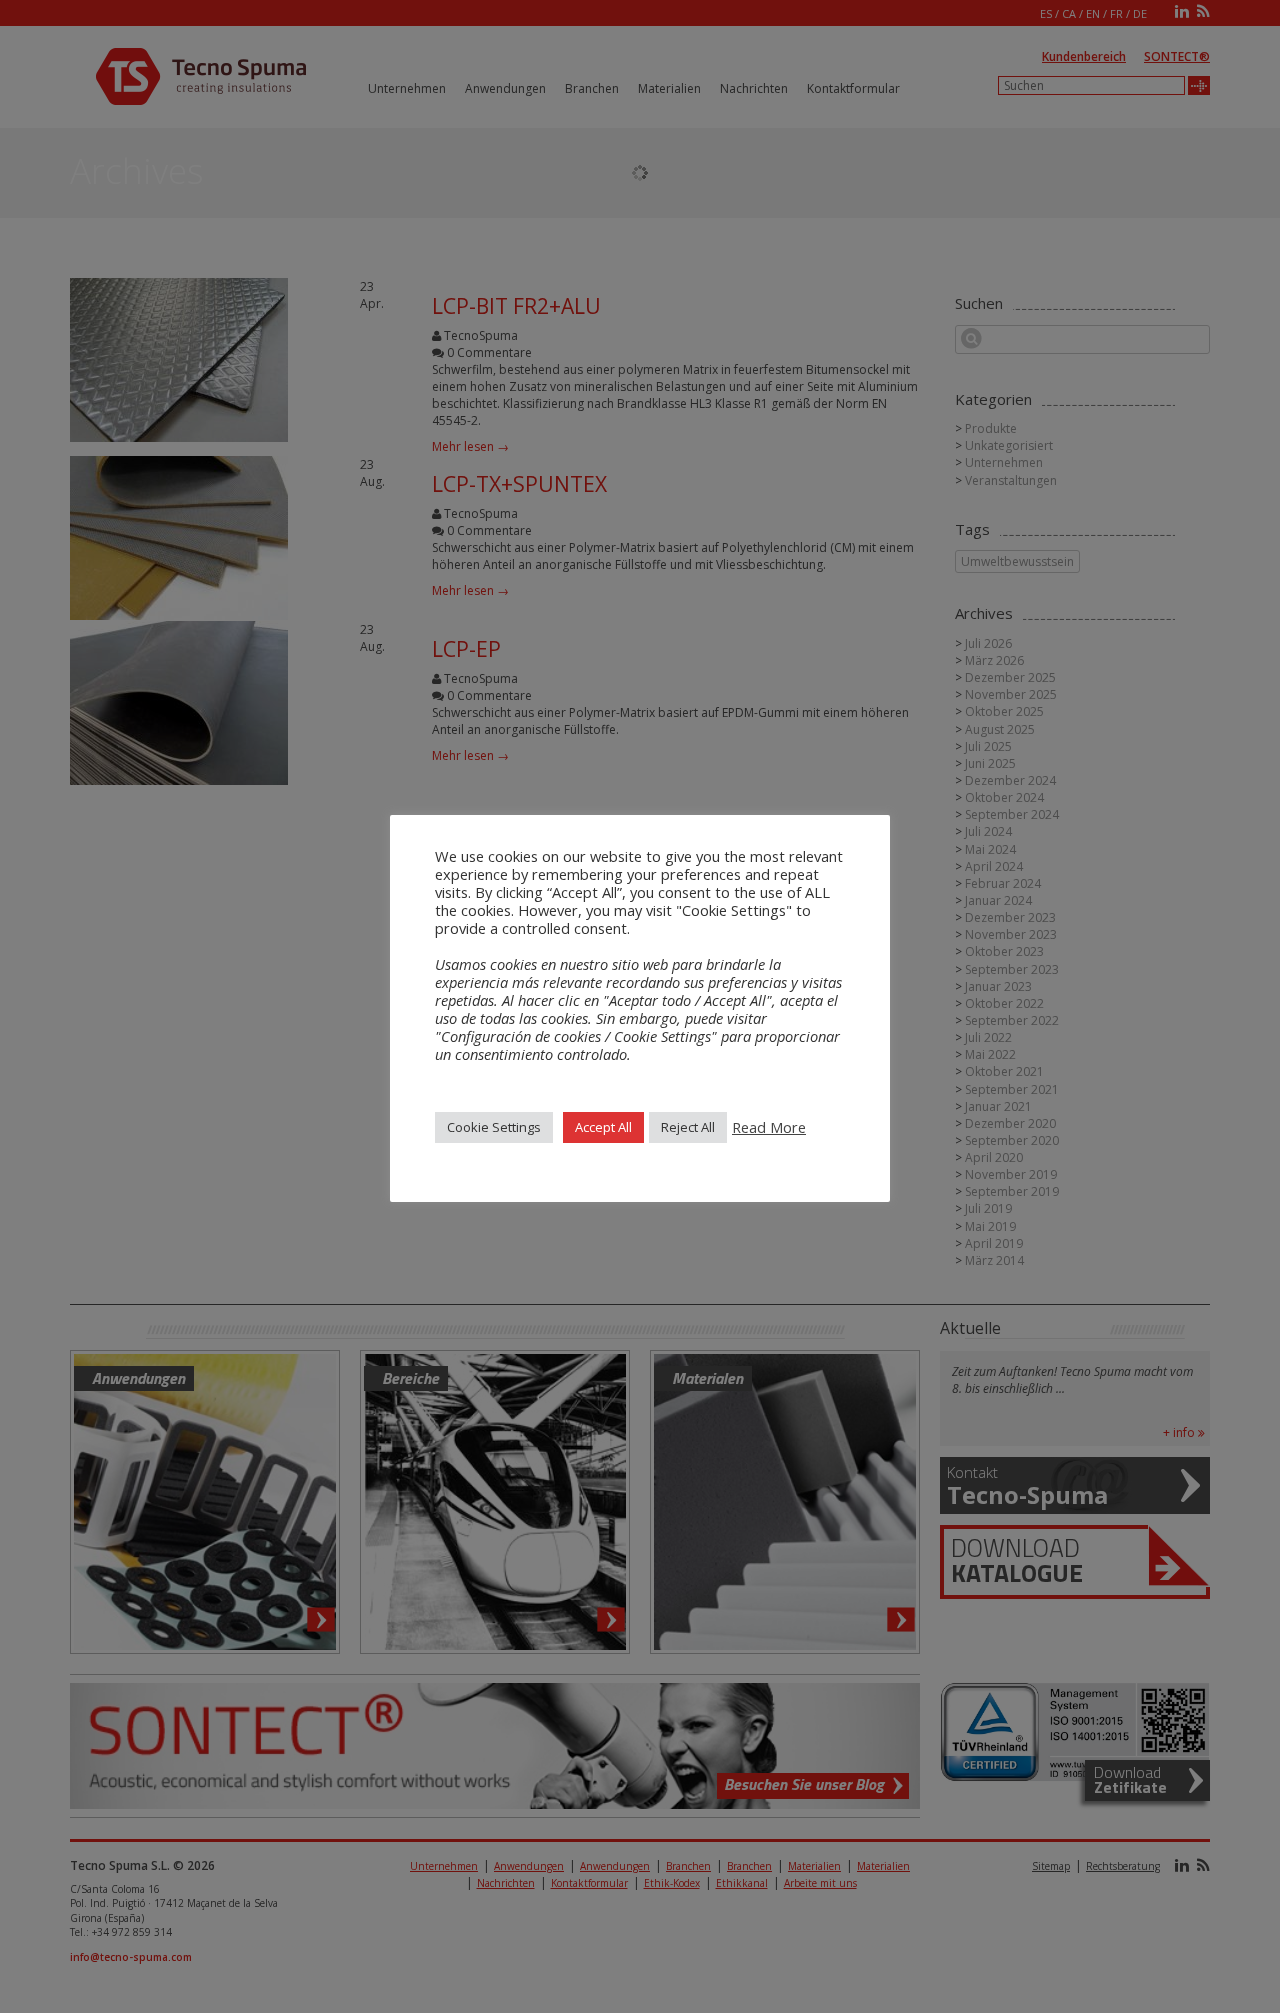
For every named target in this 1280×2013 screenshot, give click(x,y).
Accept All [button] (603, 1127)
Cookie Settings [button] (494, 1127)
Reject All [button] (688, 1127)
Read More (769, 1127)
